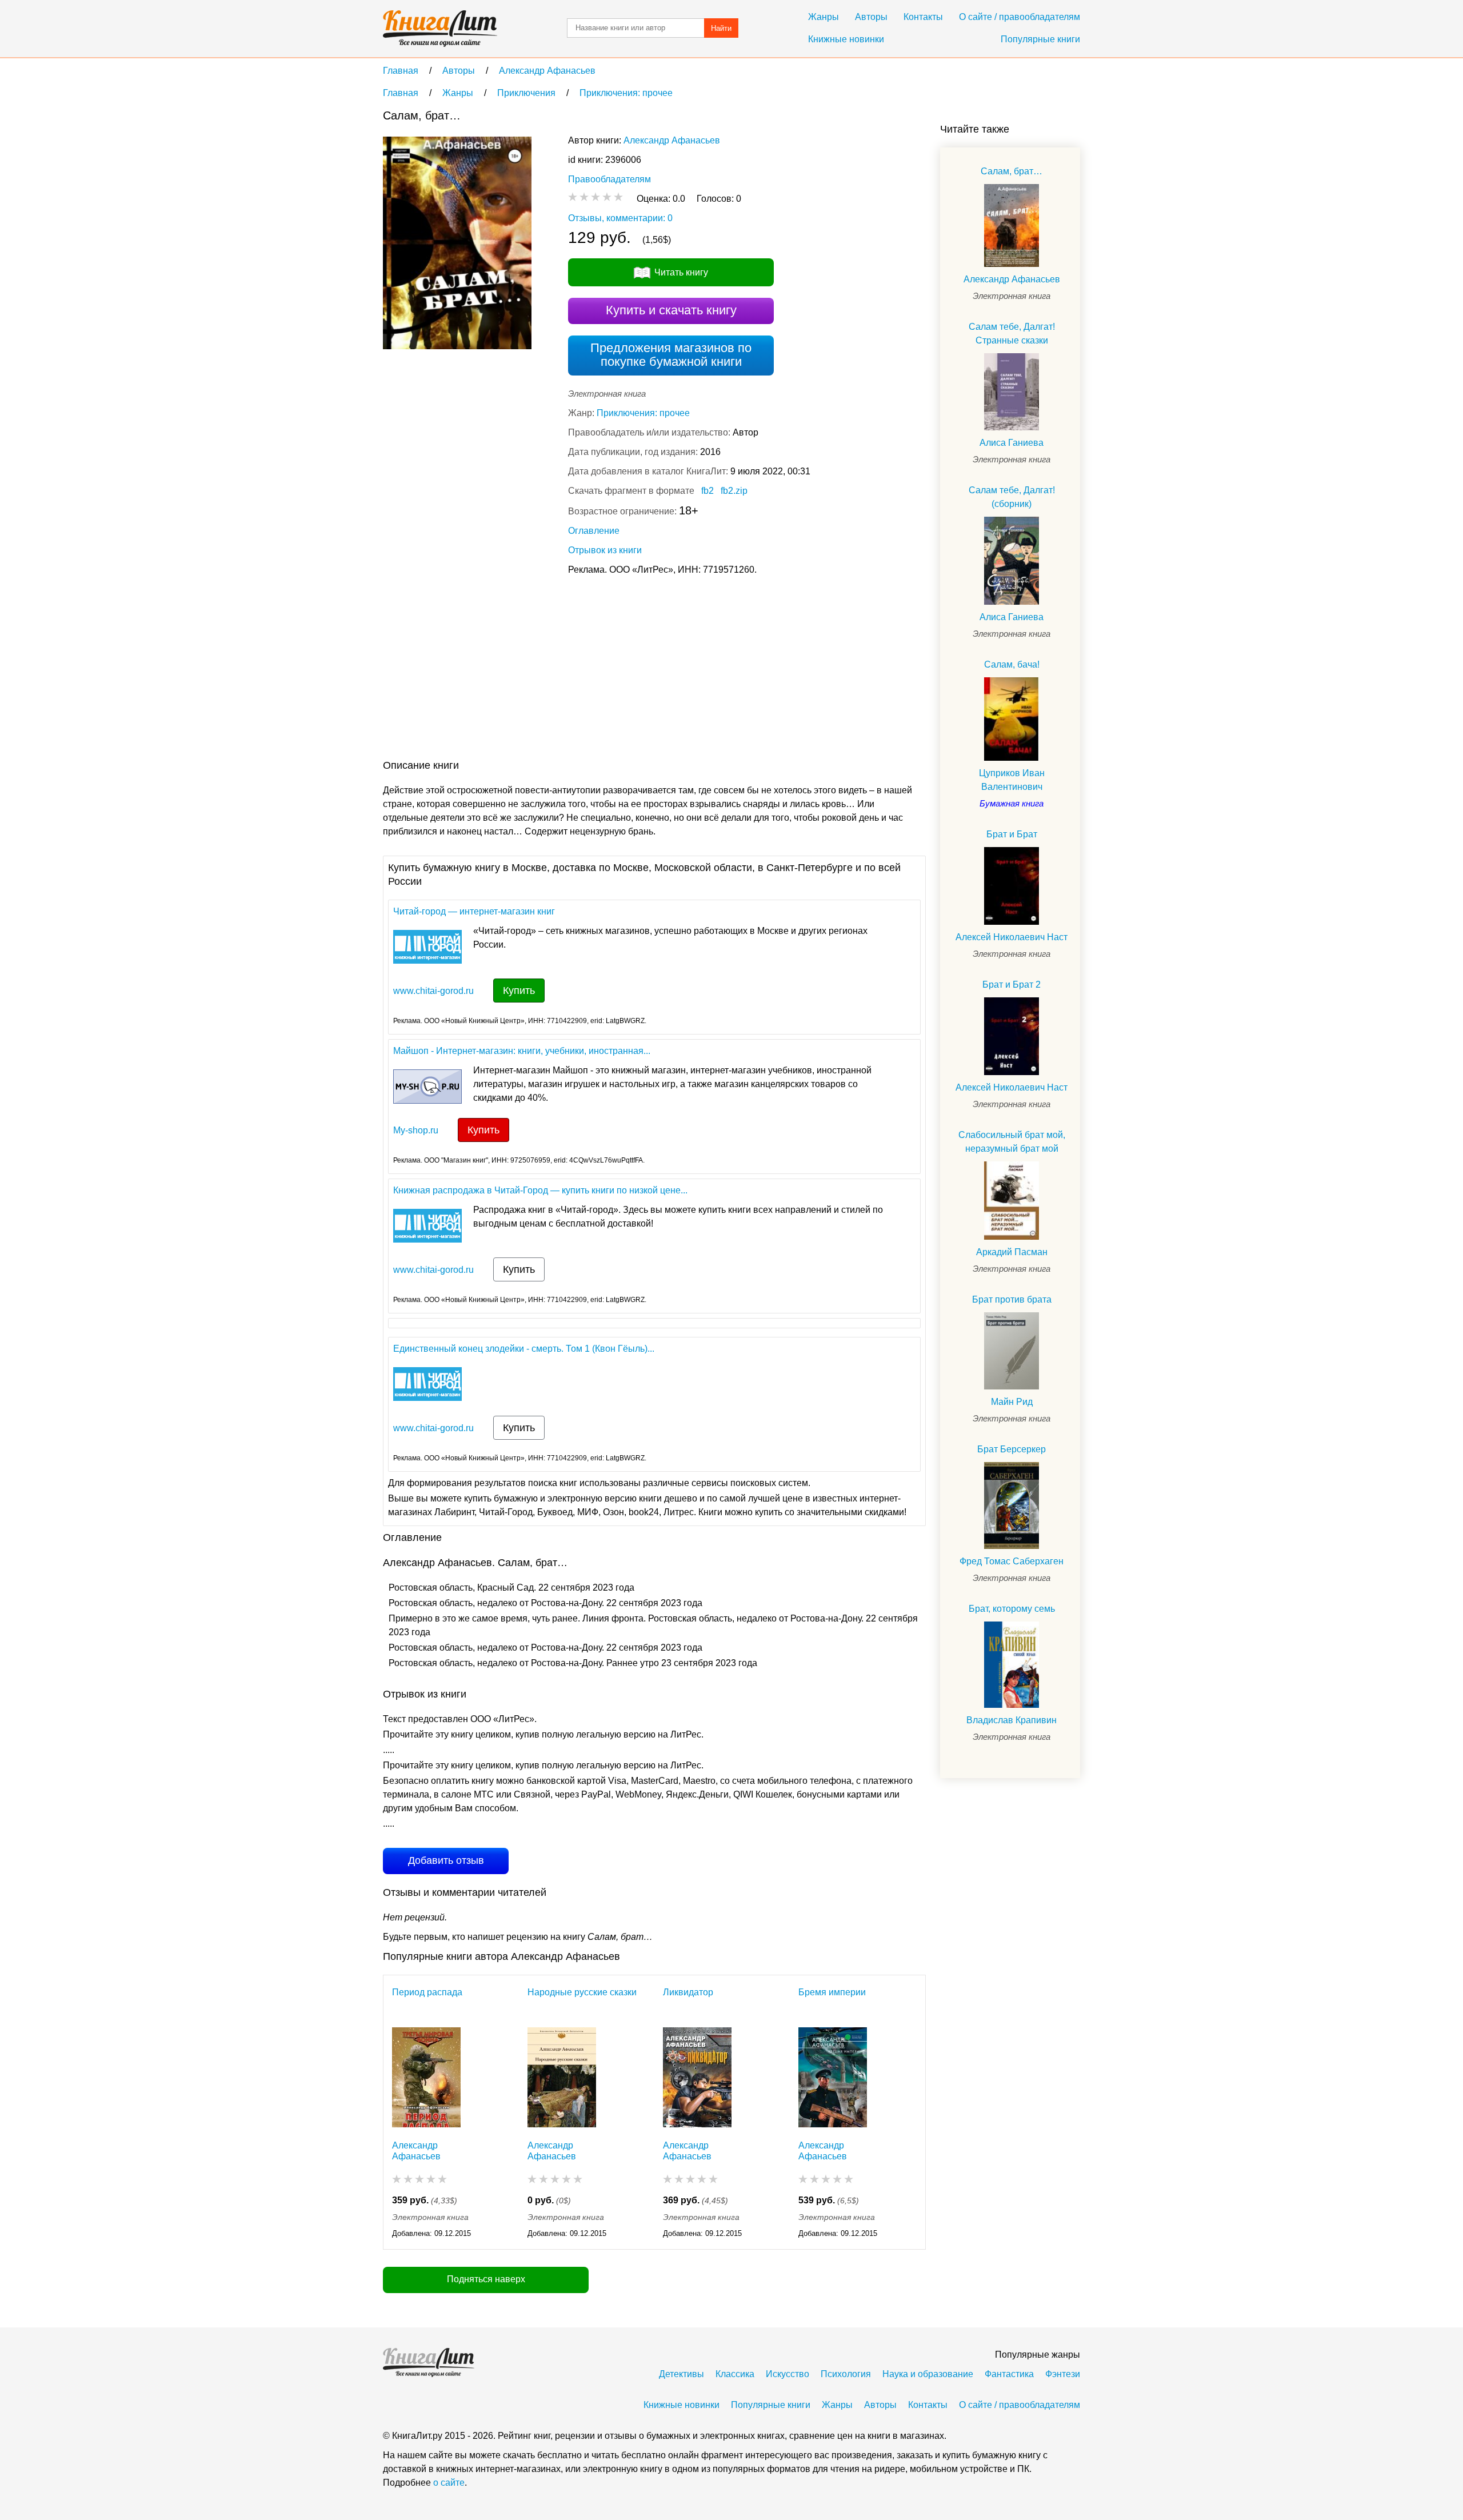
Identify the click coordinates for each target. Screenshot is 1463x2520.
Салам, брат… (1012, 171)
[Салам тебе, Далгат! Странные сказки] (1012, 392)
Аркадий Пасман (1012, 1252)
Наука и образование (928, 2374)
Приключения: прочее (643, 413)
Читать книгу (681, 272)
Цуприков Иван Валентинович (1012, 780)
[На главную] (440, 29)
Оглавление (594, 531)
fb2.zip (734, 491)
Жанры (824, 17)
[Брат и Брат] (1012, 886)
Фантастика (1009, 2374)
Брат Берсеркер (1012, 1449)
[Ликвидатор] (697, 2077)
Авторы (871, 17)
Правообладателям (609, 179)
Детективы (681, 2374)
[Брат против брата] (1012, 1351)
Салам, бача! (1012, 664)
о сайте (449, 2483)
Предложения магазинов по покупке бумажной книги (671, 355)
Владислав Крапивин (1012, 1720)
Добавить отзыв (446, 1860)
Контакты (923, 17)
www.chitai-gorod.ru (433, 991)
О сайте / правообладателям (1020, 17)
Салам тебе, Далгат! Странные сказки (1012, 334)
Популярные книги (1040, 39)
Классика (735, 2374)
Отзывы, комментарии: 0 (620, 218)
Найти (721, 28)
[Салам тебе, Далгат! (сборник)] (1012, 560)
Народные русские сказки (582, 1992)
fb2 (707, 491)
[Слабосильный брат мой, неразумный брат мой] (1012, 1201)
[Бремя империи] (833, 2077)
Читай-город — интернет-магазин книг (474, 911)
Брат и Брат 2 (1012, 985)
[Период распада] (426, 2077)
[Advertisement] (591, 670)
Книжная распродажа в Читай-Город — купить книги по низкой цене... (540, 1190)
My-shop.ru (416, 1130)
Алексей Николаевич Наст (1012, 937)
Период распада (427, 1992)
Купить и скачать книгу (671, 310)
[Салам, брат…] (1012, 225)
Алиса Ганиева (1012, 443)
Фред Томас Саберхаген (1012, 1561)
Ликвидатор (688, 1992)
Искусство (788, 2374)
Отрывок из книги (605, 550)
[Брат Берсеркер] (1012, 1505)
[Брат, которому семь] (1012, 1665)
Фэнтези (1063, 2374)
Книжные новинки (846, 39)
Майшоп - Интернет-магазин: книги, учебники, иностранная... (522, 1051)
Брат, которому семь (1012, 1609)
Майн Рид (1012, 1402)
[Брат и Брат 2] (1012, 1036)
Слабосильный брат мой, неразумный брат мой (1012, 1142)
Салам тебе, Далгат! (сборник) (1012, 497)
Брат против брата (1012, 1299)
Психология (846, 2374)
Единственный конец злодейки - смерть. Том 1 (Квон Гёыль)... (524, 1349)
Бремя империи (832, 1992)
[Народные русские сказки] (562, 2077)
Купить (519, 991)
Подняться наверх (486, 2279)
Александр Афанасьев (672, 140)
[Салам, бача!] (1012, 719)
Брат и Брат (1012, 834)
